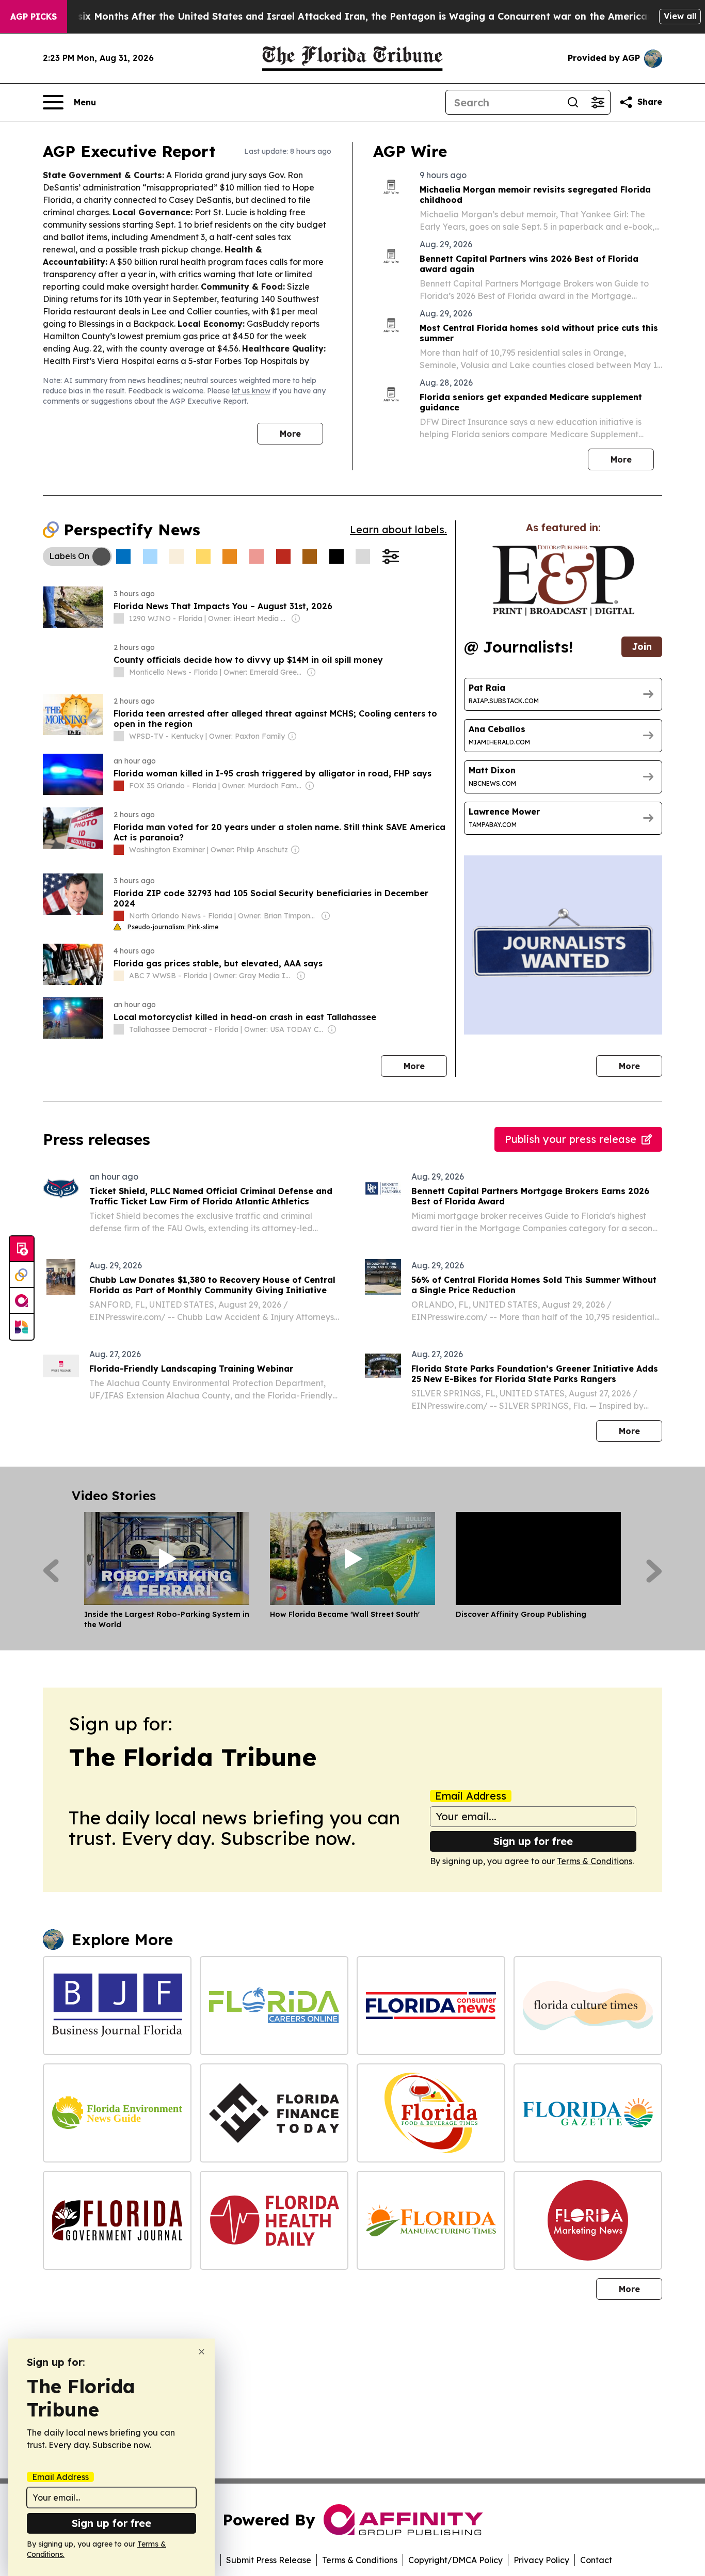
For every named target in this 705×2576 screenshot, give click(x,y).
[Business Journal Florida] (117, 2006)
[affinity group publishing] (22, 1301)
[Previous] (51, 1571)
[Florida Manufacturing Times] (431, 2220)
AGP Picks (34, 17)
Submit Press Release (269, 2560)
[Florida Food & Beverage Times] (431, 2113)
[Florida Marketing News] (588, 2220)
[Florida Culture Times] (588, 2006)
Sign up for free (533, 1841)
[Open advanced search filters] (598, 102)
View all (680, 16)
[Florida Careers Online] (274, 2006)
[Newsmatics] (22, 1327)
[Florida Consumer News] (431, 2006)
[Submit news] (22, 1249)
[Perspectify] (22, 1275)
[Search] (573, 102)
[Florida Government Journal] (117, 2220)
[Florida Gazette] (588, 2113)
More (290, 434)
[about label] (119, 618)
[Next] (654, 1571)
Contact (596, 2560)
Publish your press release (571, 1139)
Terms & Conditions (595, 1861)
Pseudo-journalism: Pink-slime (173, 927)
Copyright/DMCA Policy (455, 2560)
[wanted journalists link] (563, 580)
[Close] (202, 2352)
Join (642, 647)
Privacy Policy (541, 2560)
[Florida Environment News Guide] (117, 2113)
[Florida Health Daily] (274, 2220)
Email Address (471, 1796)
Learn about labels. (398, 529)
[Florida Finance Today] (274, 2113)
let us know (251, 391)
